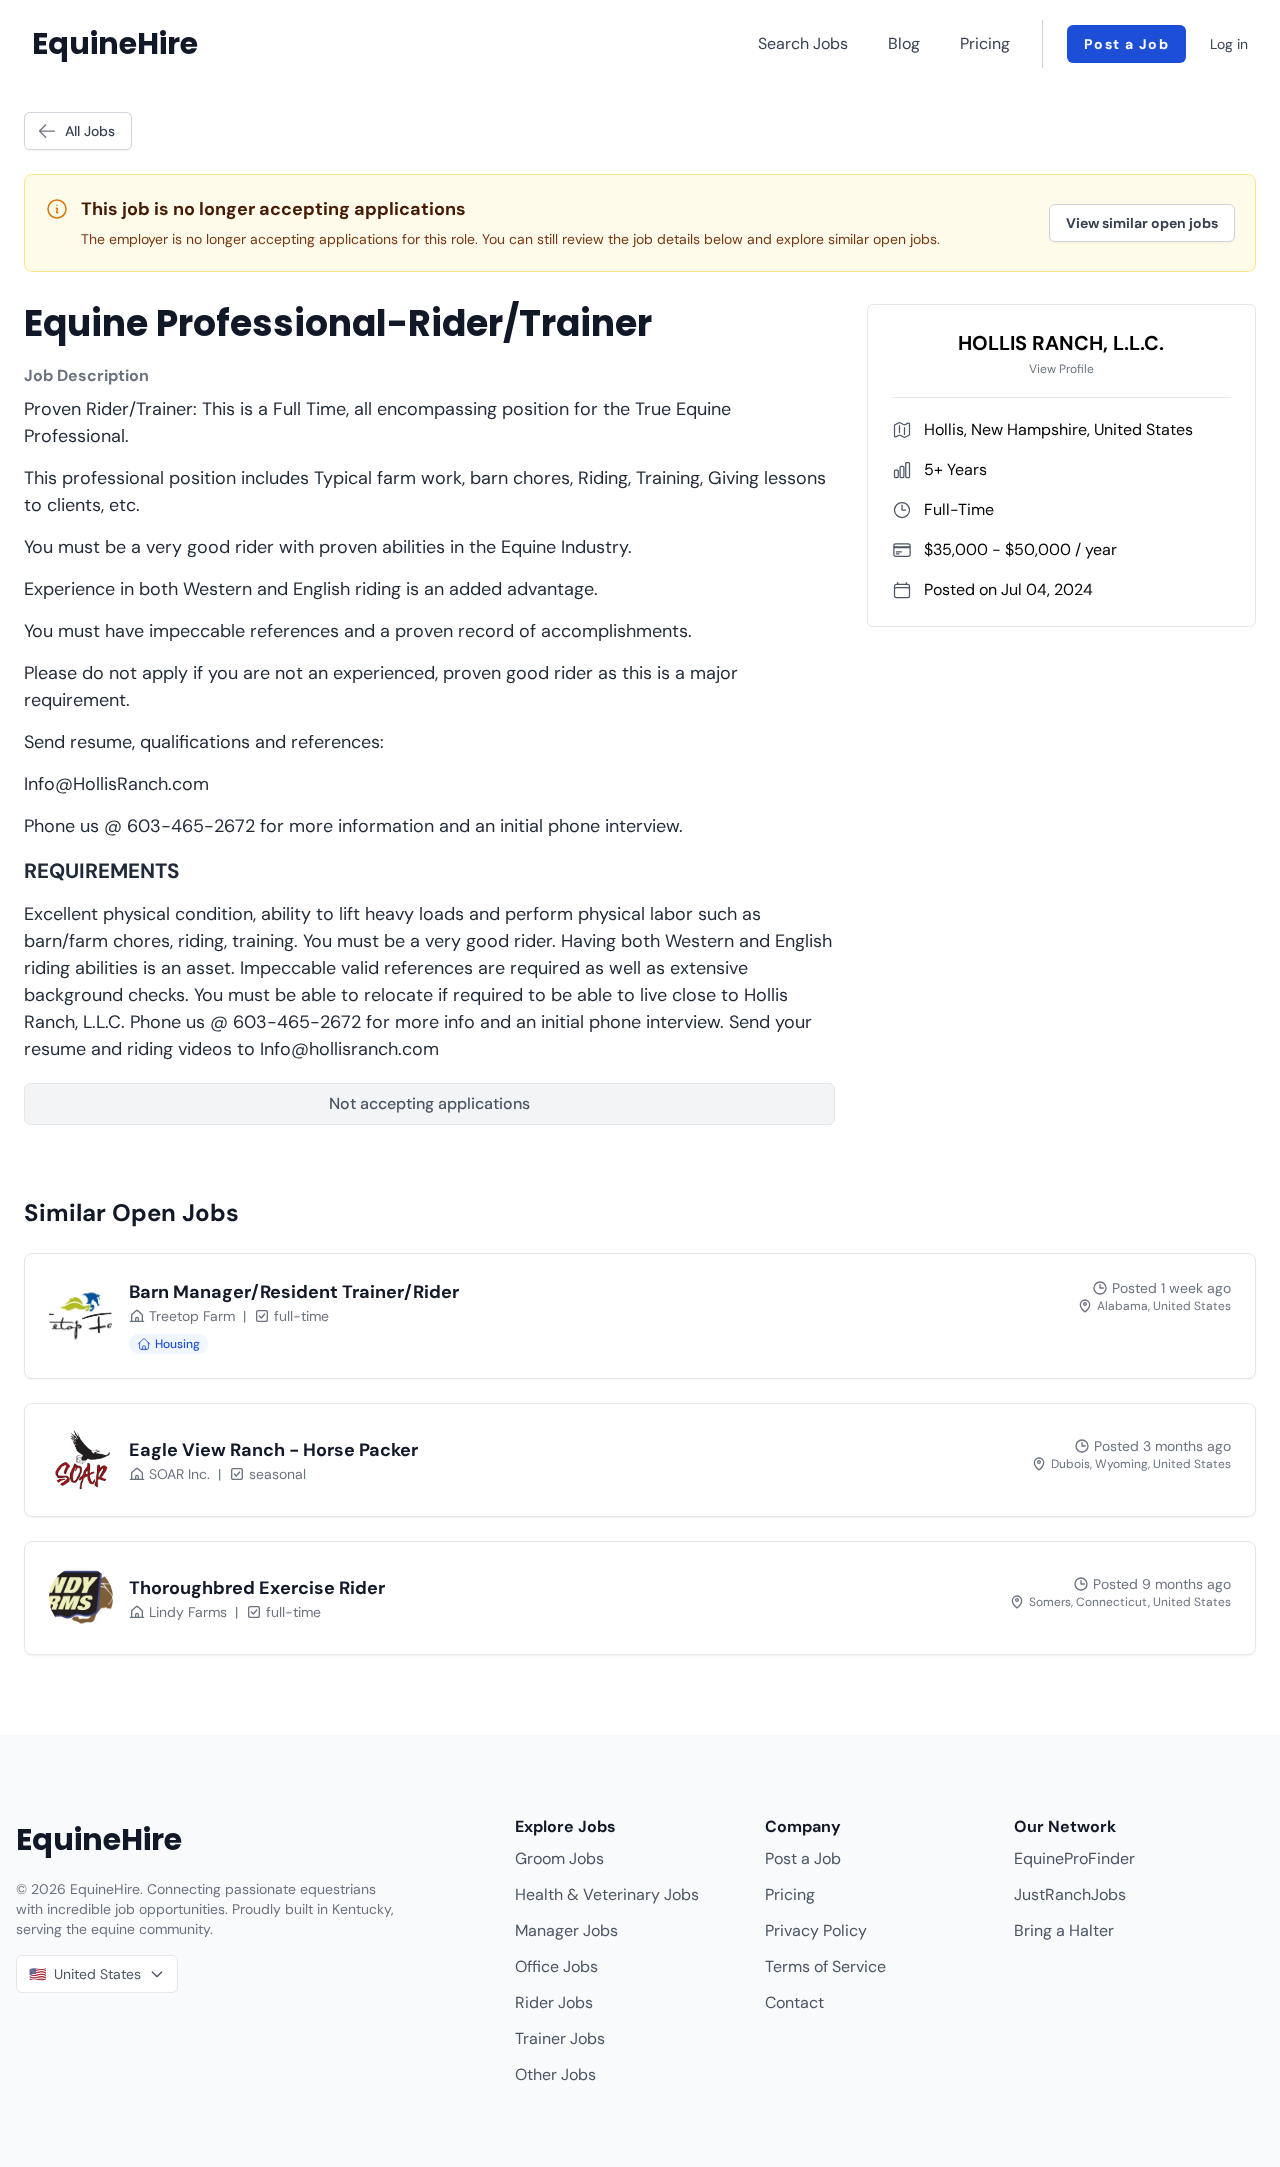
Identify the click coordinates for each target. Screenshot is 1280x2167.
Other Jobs (555, 2074)
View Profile (1061, 369)
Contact (794, 2002)
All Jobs (90, 131)
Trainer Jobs (560, 2038)
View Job (1176, 1332)
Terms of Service (825, 1966)
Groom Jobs (559, 1858)
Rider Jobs (554, 2002)
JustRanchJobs (1070, 1894)
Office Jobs (556, 1966)
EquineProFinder (1074, 1858)
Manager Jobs (566, 1930)
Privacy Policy (816, 1930)
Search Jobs (803, 43)
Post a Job (1126, 44)
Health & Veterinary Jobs (607, 1894)
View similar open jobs (1142, 223)
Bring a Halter (1064, 1930)
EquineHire (115, 44)
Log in (1229, 44)
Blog (904, 43)
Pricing (985, 43)
